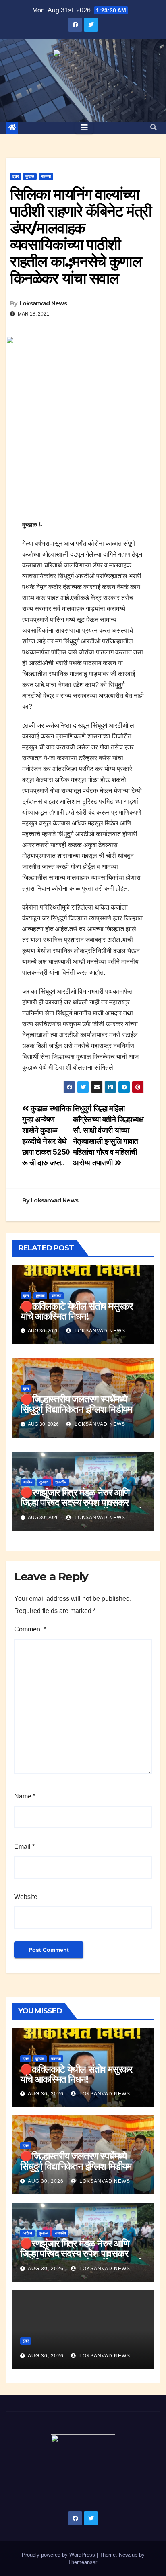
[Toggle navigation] (84, 128)
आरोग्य (28, 1482)
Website (26, 1897)
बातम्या (46, 176)
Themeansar (82, 2562)
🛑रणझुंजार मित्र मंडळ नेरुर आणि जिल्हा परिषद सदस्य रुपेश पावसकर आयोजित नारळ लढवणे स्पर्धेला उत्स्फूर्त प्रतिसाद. (81, 1508)
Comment (30, 1629)
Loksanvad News (43, 303)
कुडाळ (30, 176)
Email (24, 1847)
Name (25, 1796)
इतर (16, 176)
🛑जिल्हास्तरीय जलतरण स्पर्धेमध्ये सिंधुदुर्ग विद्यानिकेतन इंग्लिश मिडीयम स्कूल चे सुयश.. (76, 1409)
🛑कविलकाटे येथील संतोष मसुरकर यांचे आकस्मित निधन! (77, 1311)
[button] (154, 127)
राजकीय (61, 1482)
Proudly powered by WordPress (59, 2555)
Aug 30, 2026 (46, 2094)
